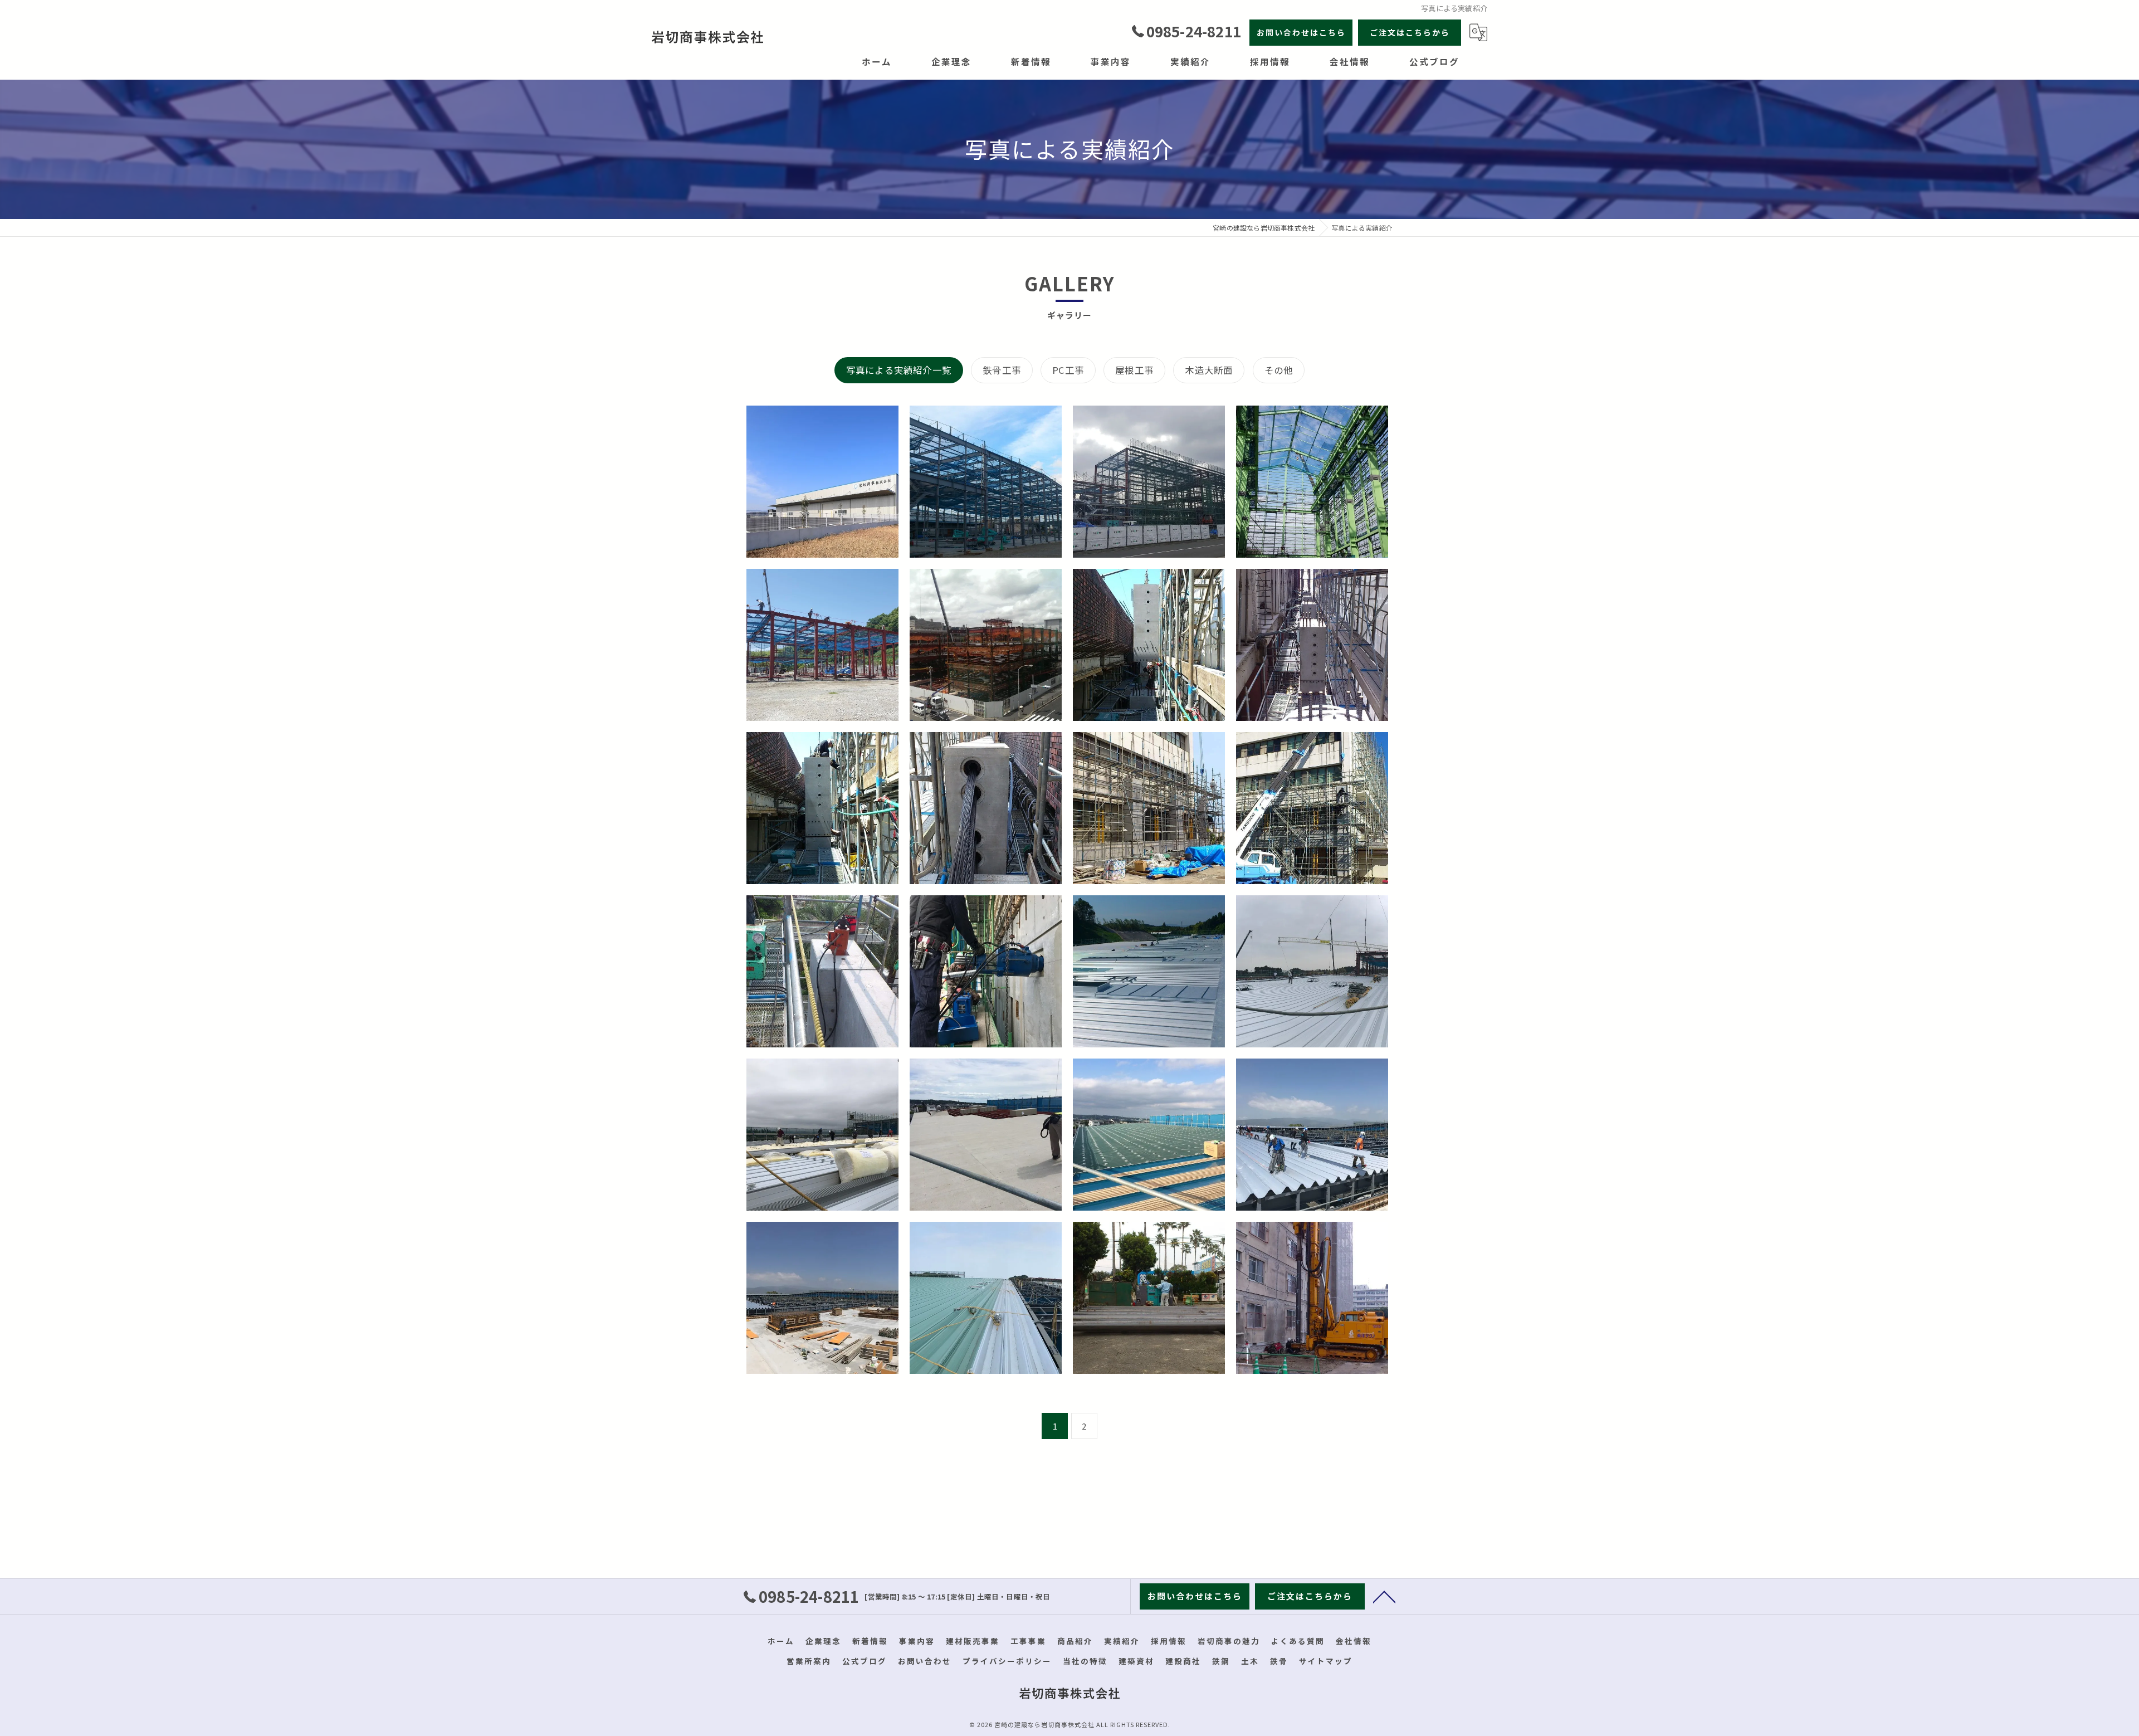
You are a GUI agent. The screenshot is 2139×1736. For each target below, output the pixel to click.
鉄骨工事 (1002, 370)
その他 (1279, 370)
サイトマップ (1326, 1661)
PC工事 (1068, 370)
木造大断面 (1209, 370)
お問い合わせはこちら (1301, 32)
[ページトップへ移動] (1384, 1596)
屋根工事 (1134, 370)
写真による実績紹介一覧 (899, 370)
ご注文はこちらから (1410, 32)
